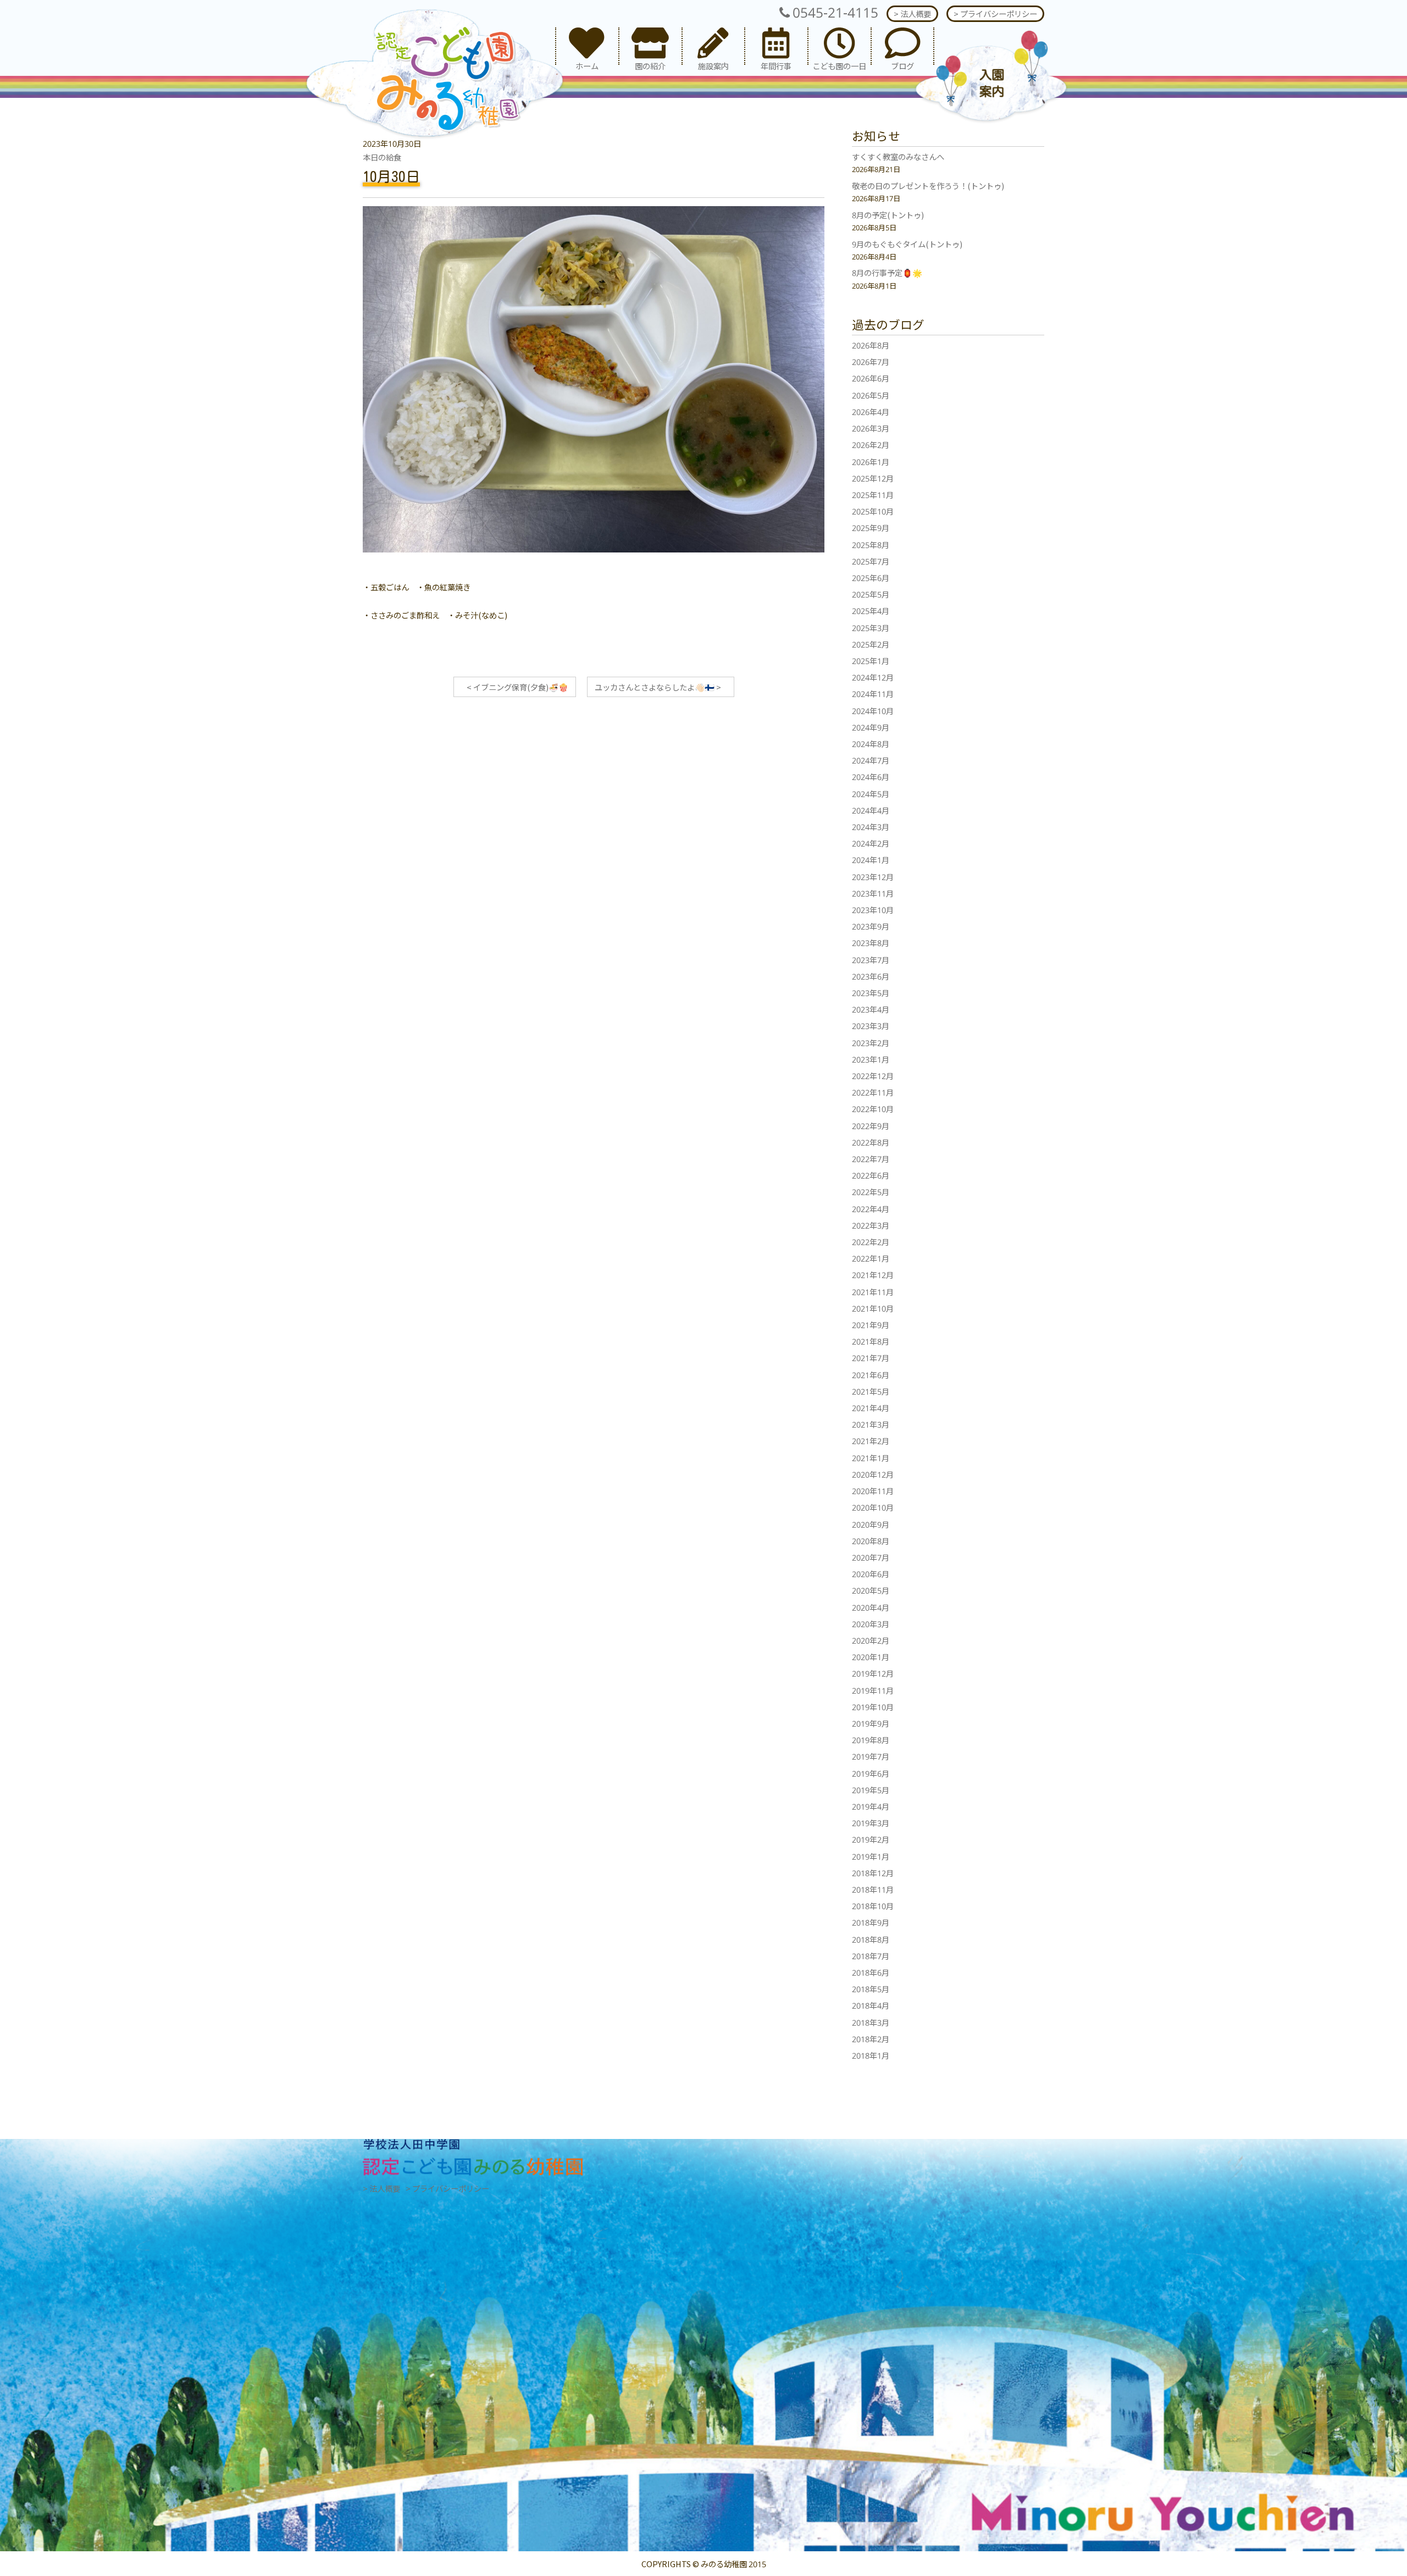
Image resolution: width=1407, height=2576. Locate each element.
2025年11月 (873, 494)
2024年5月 (871, 794)
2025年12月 (873, 478)
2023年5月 (871, 993)
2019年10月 (873, 1707)
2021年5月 (871, 1391)
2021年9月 (871, 1325)
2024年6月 (871, 776)
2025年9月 (871, 527)
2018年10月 (873, 1906)
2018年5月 (871, 1989)
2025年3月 (871, 628)
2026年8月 (871, 345)
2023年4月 (871, 1009)
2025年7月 (871, 561)
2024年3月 (871, 827)
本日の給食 (382, 157)
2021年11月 (873, 1292)
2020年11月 (873, 1491)
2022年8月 (871, 1142)
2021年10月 (873, 1308)
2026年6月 (871, 378)
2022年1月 (871, 1258)
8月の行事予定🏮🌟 (887, 272)
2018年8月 (871, 1939)
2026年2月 (871, 444)
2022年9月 (871, 1126)
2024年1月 (871, 859)
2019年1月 (871, 1856)
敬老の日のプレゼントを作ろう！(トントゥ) (928, 186)
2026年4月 (871, 411)
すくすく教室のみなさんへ (898, 156)
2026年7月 (871, 361)
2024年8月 (871, 743)
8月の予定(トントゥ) (888, 215)
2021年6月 (871, 1375)
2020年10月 (873, 1507)
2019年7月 (871, 1756)
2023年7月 (871, 960)
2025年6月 (871, 577)
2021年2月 (871, 1441)
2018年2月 (871, 2039)
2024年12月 (873, 677)
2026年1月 (871, 461)
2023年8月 (871, 942)
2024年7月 (871, 760)
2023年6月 (871, 976)
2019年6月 (871, 1773)
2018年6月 (871, 1972)
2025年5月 (871, 594)
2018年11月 (873, 1889)
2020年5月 (871, 1590)
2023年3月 (871, 1026)
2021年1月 (871, 1458)
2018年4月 (871, 2005)
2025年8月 (871, 545)
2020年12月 (873, 1474)
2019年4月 (871, 1806)
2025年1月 (871, 660)
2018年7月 (871, 1956)
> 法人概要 (912, 13)
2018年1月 (871, 2055)
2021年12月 (873, 1275)
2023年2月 (871, 1043)
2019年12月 (873, 1673)
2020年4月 (871, 1607)
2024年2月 (871, 843)
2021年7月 (871, 1358)
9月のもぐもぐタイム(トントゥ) (907, 244)
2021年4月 (871, 1408)
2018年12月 (873, 1873)
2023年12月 (873, 877)
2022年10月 (873, 1109)
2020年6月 (871, 1574)
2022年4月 (871, 1209)
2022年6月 (871, 1175)
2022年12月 (873, 1076)
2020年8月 (871, 1541)
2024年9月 (871, 727)
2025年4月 (871, 610)
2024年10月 (873, 711)
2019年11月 (873, 1690)
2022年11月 (873, 1092)
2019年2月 (871, 1839)
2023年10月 (873, 910)
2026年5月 (871, 395)
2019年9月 (871, 1723)
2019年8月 (871, 1740)
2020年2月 (871, 1640)
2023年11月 (873, 893)
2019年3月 (871, 1823)
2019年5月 (871, 1790)
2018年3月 (871, 2022)
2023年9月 (871, 926)
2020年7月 (871, 1557)
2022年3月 (871, 1225)
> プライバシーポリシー (995, 13)
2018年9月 (871, 1922)
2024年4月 (871, 810)
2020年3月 (871, 1624)
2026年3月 (871, 428)
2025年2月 (871, 644)
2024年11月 (873, 693)
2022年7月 (871, 1159)
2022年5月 (871, 1192)
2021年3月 (871, 1424)
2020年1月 (871, 1657)
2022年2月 (871, 1242)
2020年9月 (871, 1524)
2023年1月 (871, 1059)
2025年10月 (873, 511)
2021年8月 (871, 1341)
